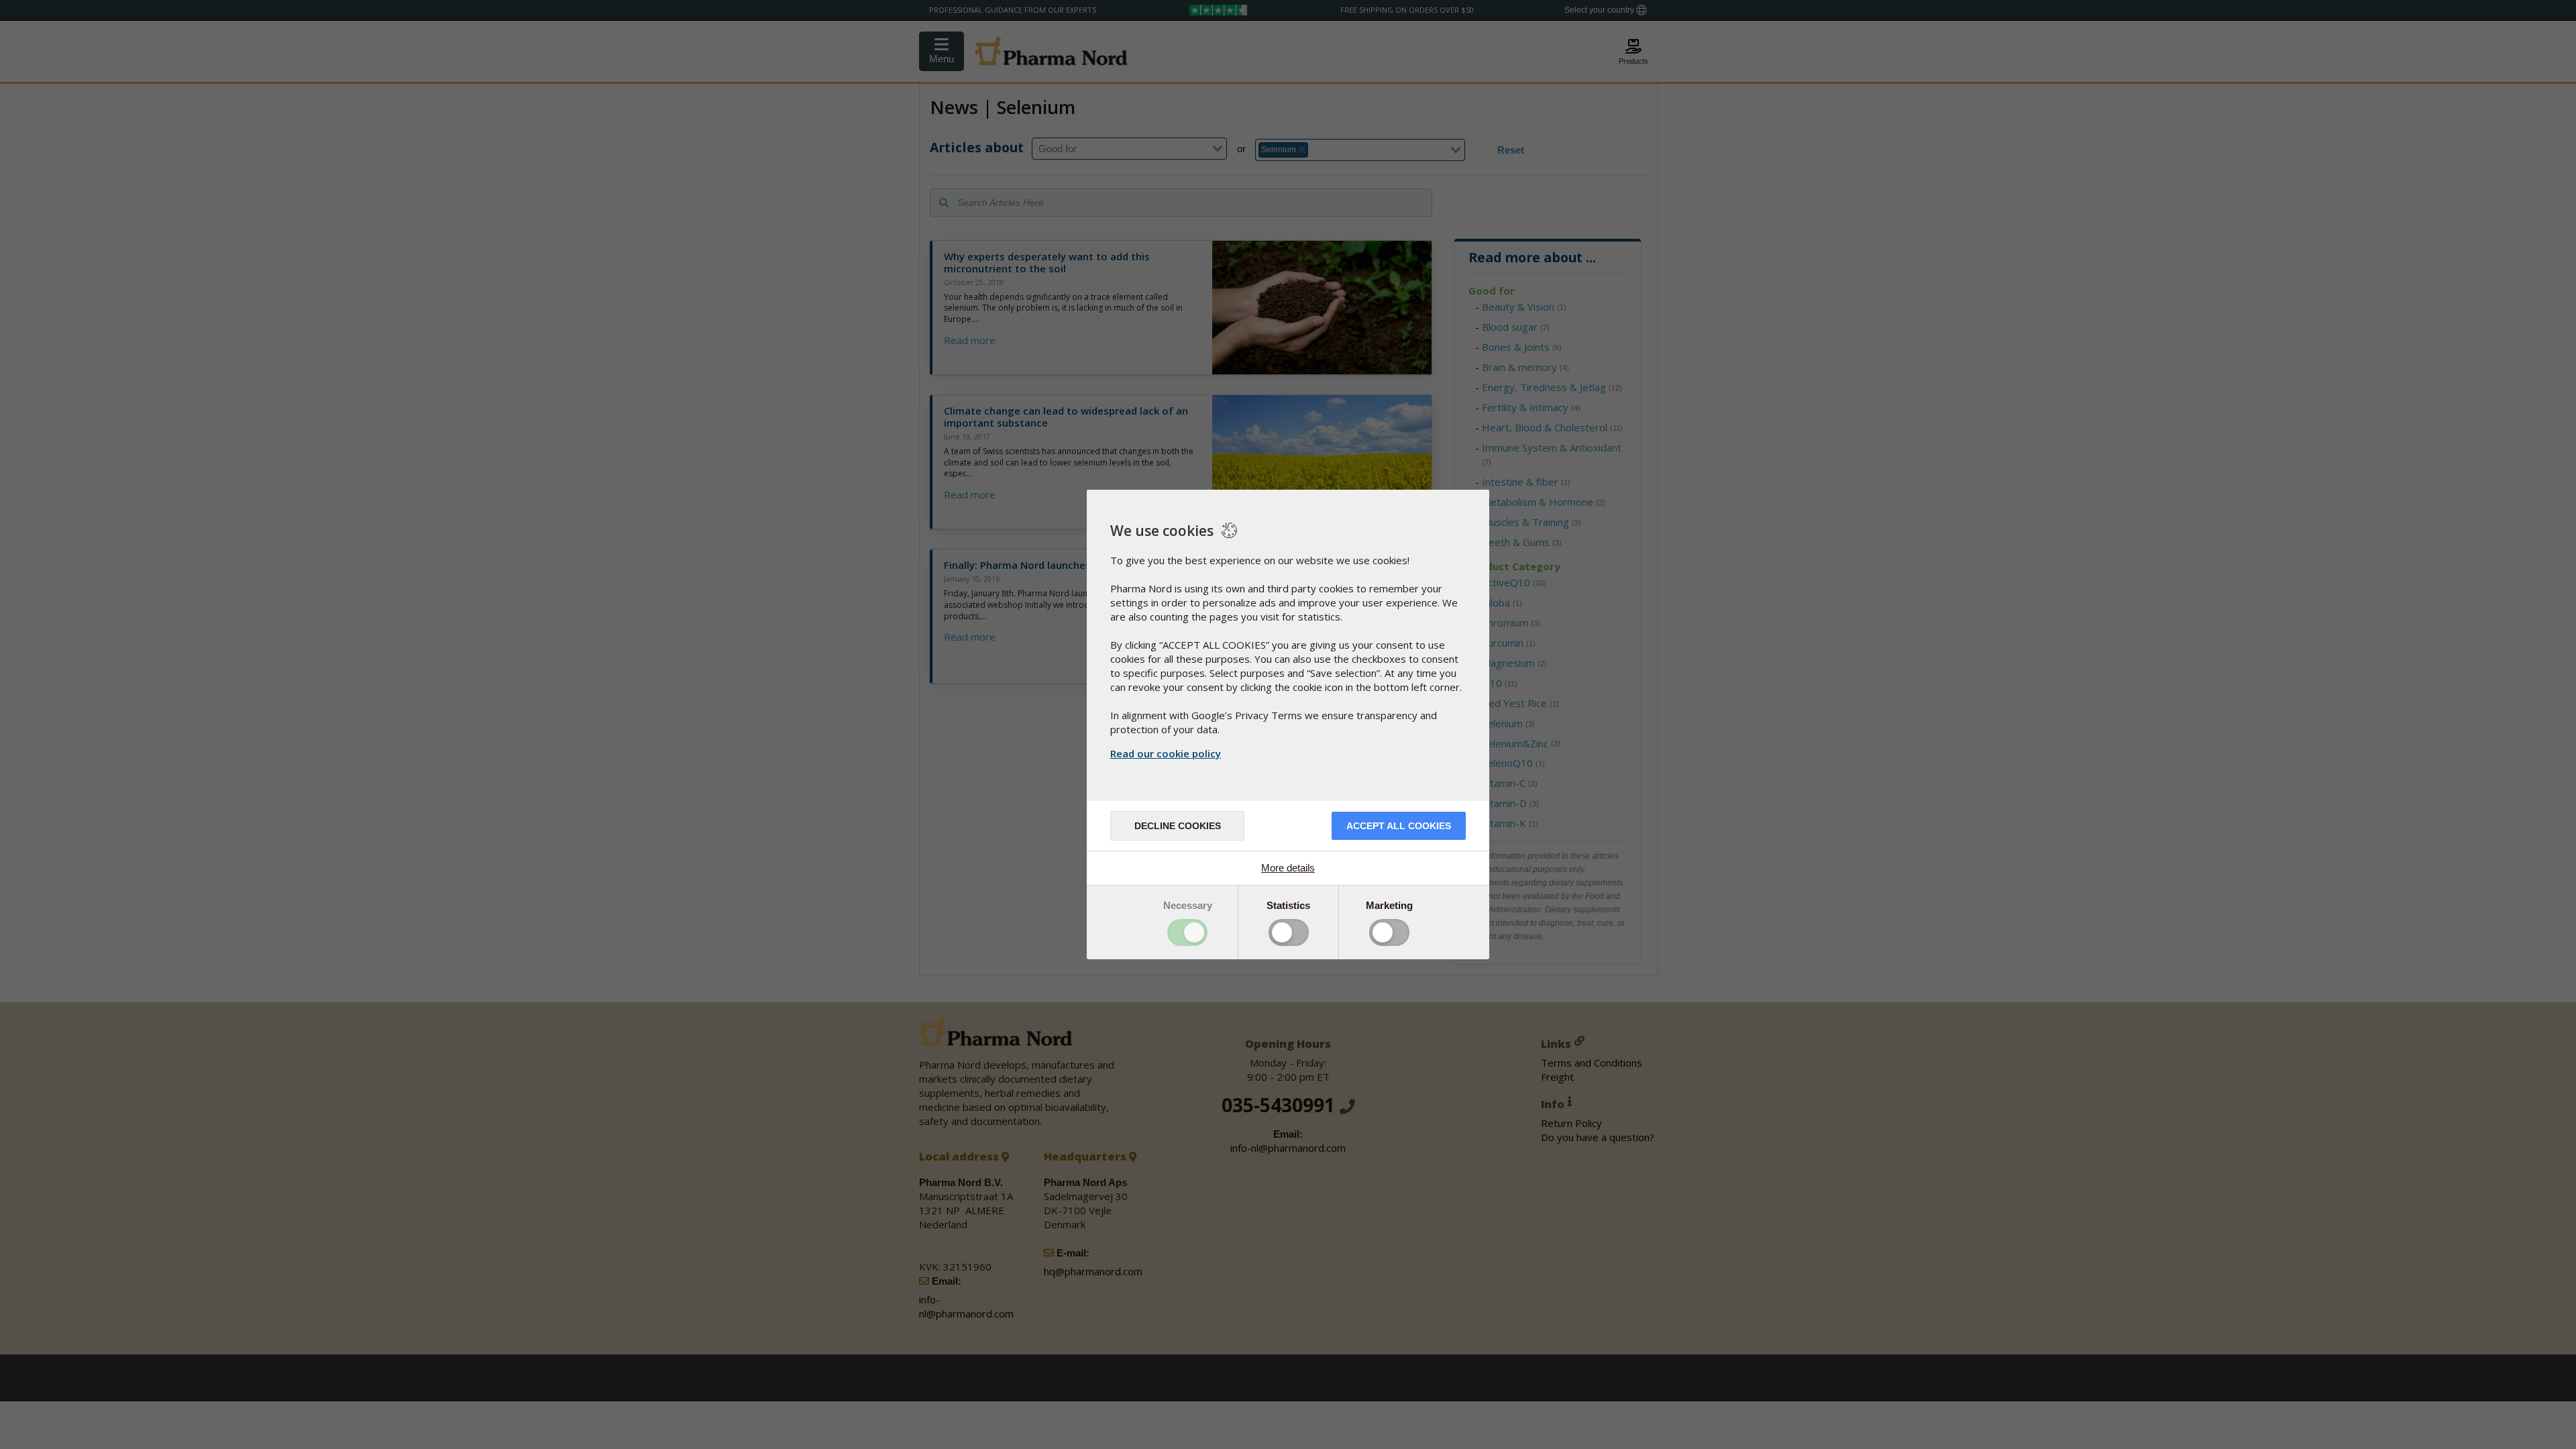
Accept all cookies (1399, 826)
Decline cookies (1178, 826)
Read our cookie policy (1166, 753)
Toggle (1187, 932)
